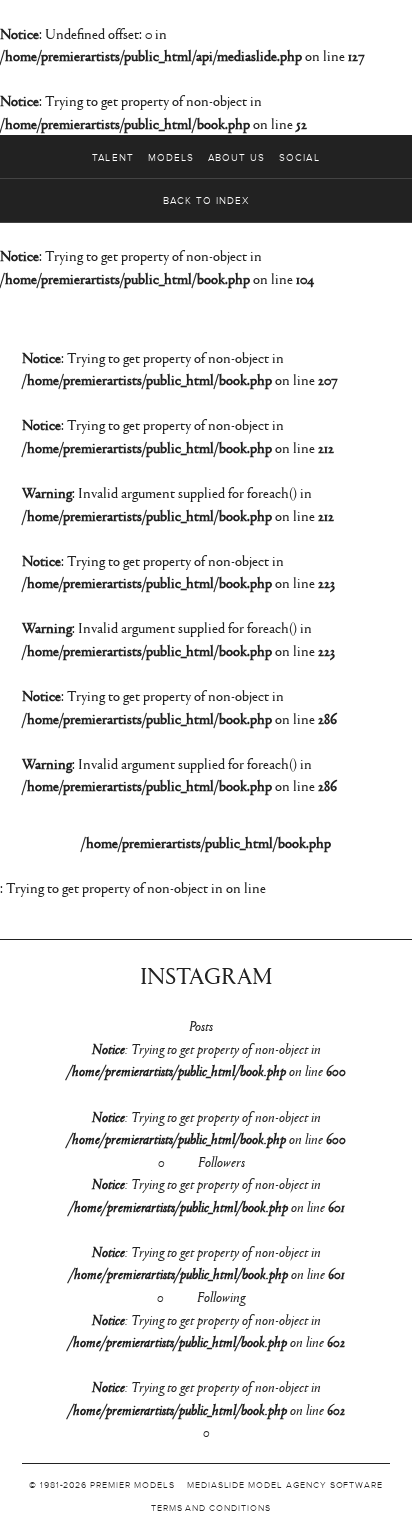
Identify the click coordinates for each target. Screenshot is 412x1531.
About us (236, 158)
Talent (112, 158)
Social (299, 158)
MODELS (171, 158)
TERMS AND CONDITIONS (210, 1508)
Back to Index (206, 201)
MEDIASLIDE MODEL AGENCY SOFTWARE (285, 1485)
